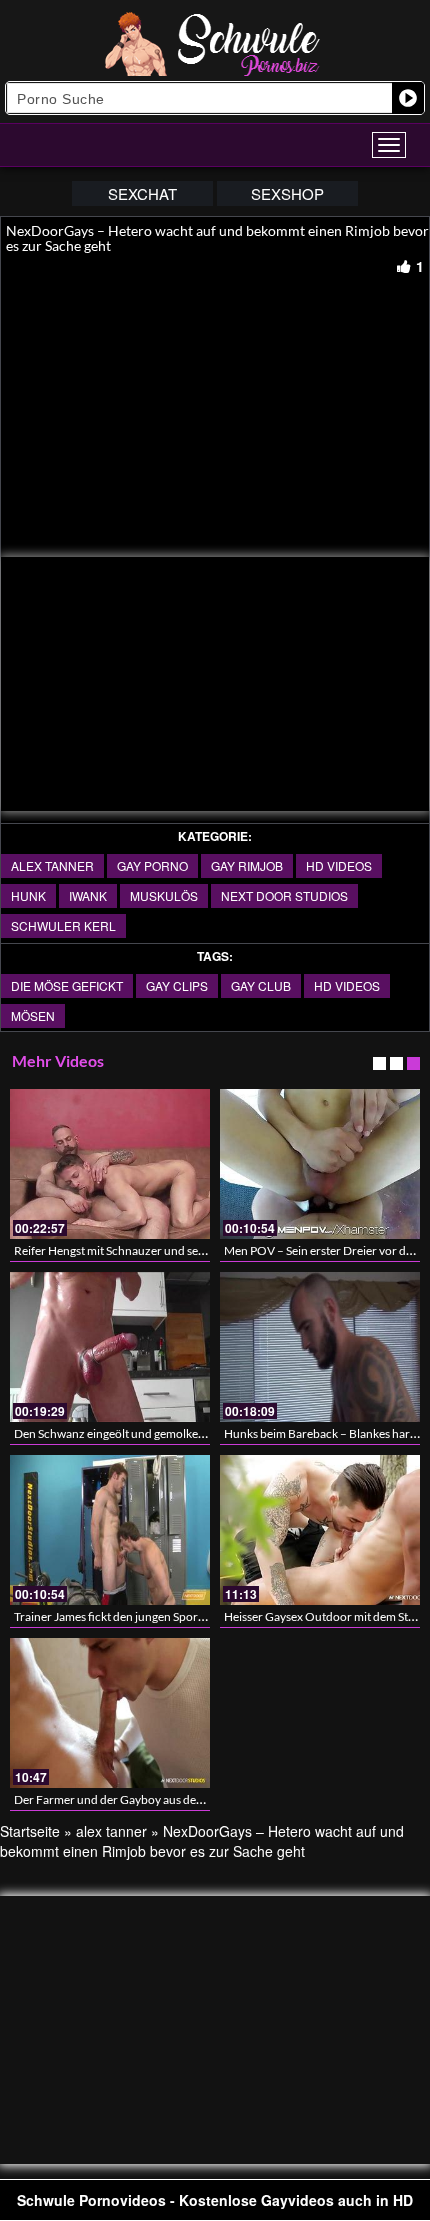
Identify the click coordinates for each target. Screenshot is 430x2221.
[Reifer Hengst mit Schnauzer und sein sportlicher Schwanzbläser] (110, 1164)
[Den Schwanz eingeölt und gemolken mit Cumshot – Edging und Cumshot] (110, 1347)
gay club (261, 985)
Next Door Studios (284, 895)
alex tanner (52, 865)
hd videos (339, 865)
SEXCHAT (142, 193)
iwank (88, 895)
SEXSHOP (287, 193)
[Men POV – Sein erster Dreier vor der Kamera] (320, 1164)
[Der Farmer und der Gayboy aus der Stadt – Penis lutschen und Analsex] (110, 1713)
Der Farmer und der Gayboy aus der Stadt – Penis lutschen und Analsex (198, 1799)
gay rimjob (247, 865)
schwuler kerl (63, 925)
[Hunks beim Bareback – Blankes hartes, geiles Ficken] (320, 1347)
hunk (28, 895)
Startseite (30, 1831)
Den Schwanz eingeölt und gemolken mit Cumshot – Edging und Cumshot (204, 1433)
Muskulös (164, 895)
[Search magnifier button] (408, 98)
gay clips (177, 985)
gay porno (152, 865)
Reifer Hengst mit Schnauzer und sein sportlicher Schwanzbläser (181, 1250)
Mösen (33, 1015)
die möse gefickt (67, 985)
